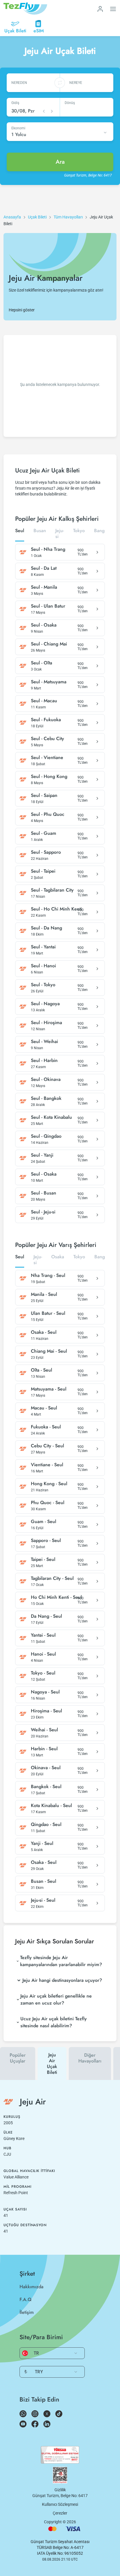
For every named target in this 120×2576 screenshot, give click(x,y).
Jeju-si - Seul (43, 1900)
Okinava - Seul (46, 1768)
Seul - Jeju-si (43, 1212)
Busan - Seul (44, 1881)
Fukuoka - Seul (46, 1427)
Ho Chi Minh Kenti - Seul (56, 1597)
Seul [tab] (20, 531)
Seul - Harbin (44, 1061)
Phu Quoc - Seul (48, 1503)
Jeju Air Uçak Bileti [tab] (52, 2064)
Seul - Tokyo (43, 985)
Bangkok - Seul (46, 1787)
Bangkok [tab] (103, 531)
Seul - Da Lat (44, 568)
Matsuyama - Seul (49, 1389)
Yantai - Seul (43, 1635)
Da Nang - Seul (46, 1616)
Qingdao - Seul (46, 1825)
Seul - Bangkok (46, 1098)
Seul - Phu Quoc (48, 814)
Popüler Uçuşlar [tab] (18, 2058)
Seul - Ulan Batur (48, 606)
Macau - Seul (44, 1408)
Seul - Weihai (44, 1042)
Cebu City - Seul (47, 1446)
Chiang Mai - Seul (49, 1351)
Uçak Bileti (37, 217)
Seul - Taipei (43, 871)
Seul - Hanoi (43, 966)
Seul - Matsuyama (49, 682)
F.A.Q (25, 2299)
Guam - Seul (44, 1522)
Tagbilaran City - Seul (52, 1578)
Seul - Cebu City (47, 739)
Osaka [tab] (58, 1257)
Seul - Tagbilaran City (52, 890)
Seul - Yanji (42, 1155)
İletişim (27, 2312)
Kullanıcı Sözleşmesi (60, 2504)
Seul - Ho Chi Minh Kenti (56, 909)
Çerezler (60, 2513)
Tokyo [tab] (79, 531)
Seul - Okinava (46, 1079)
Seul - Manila (44, 587)
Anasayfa (12, 217)
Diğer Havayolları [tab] (90, 2058)
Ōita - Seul (42, 1370)
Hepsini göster (22, 310)
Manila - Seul (44, 1294)
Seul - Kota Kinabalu (51, 1117)
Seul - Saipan (44, 795)
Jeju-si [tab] (60, 534)
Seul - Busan (44, 1193)
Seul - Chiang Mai (49, 644)
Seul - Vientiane (47, 758)
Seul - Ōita (42, 663)
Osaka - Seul (44, 1332)
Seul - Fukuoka (46, 720)
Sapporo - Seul (46, 1541)
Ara (60, 162)
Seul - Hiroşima (46, 1023)
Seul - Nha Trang (48, 549)
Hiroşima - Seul (46, 1711)
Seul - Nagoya (45, 1004)
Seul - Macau (44, 701)
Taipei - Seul (43, 1559)
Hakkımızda (31, 2287)
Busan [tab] (40, 531)
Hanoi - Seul (43, 1654)
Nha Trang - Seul (48, 1275)
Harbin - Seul (44, 1749)
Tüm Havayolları (68, 217)
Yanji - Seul (42, 1843)
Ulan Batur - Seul (48, 1313)
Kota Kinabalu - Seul (51, 1806)
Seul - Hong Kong (49, 777)
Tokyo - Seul (43, 1673)
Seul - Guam (44, 833)
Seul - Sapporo (46, 852)
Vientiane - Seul (47, 1465)
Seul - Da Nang (46, 928)
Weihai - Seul (44, 1730)
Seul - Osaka (44, 625)
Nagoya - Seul (45, 1692)
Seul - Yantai (43, 947)
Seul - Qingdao (46, 1136)
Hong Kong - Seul (49, 1484)
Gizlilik (60, 2490)
